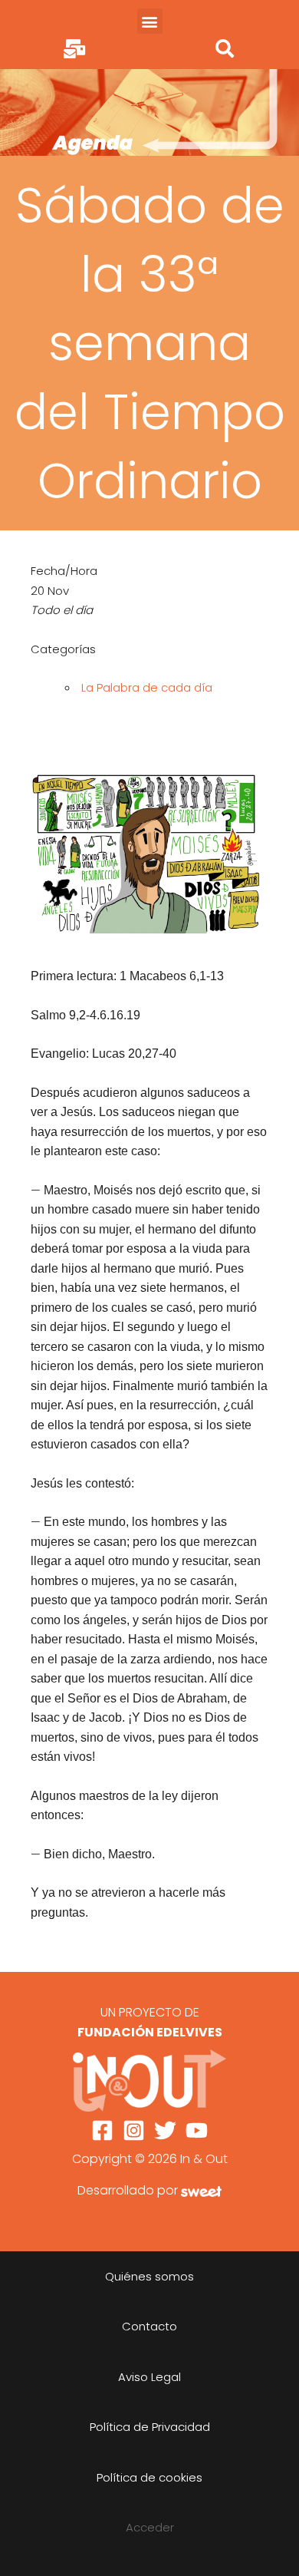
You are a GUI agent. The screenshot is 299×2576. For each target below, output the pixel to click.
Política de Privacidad (150, 2427)
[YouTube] (197, 2130)
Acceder (150, 2527)
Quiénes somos (149, 2276)
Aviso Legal (149, 2377)
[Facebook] (102, 2130)
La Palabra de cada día (147, 687)
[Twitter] (165, 2130)
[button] (150, 21)
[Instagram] (134, 2130)
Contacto (149, 2326)
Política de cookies (149, 2477)
